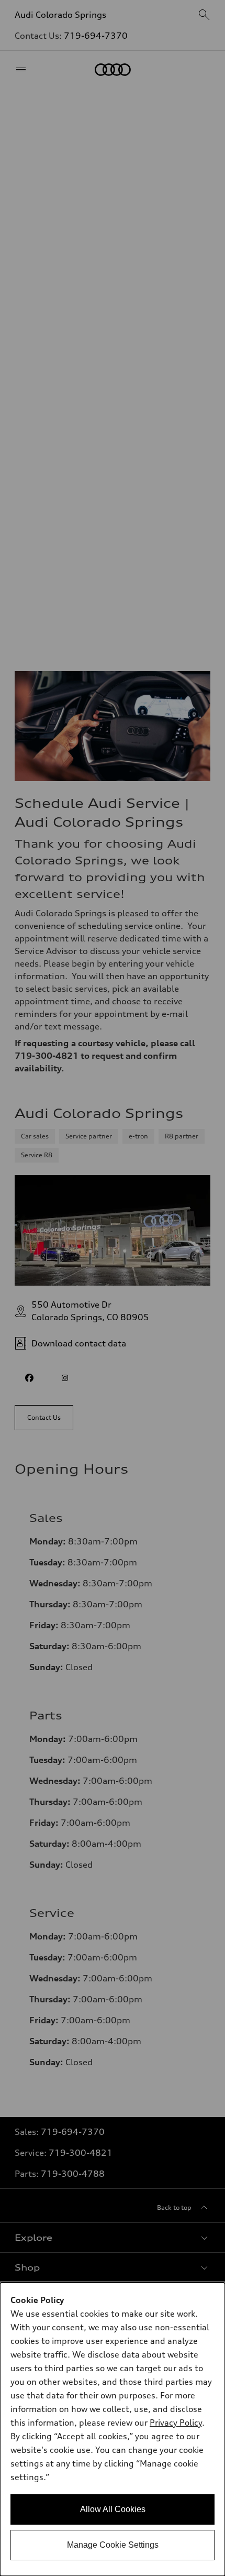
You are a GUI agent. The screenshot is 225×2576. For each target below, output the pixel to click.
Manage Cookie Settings (113, 2545)
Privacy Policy (176, 2422)
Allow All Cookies (113, 2509)
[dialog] (113, 2429)
